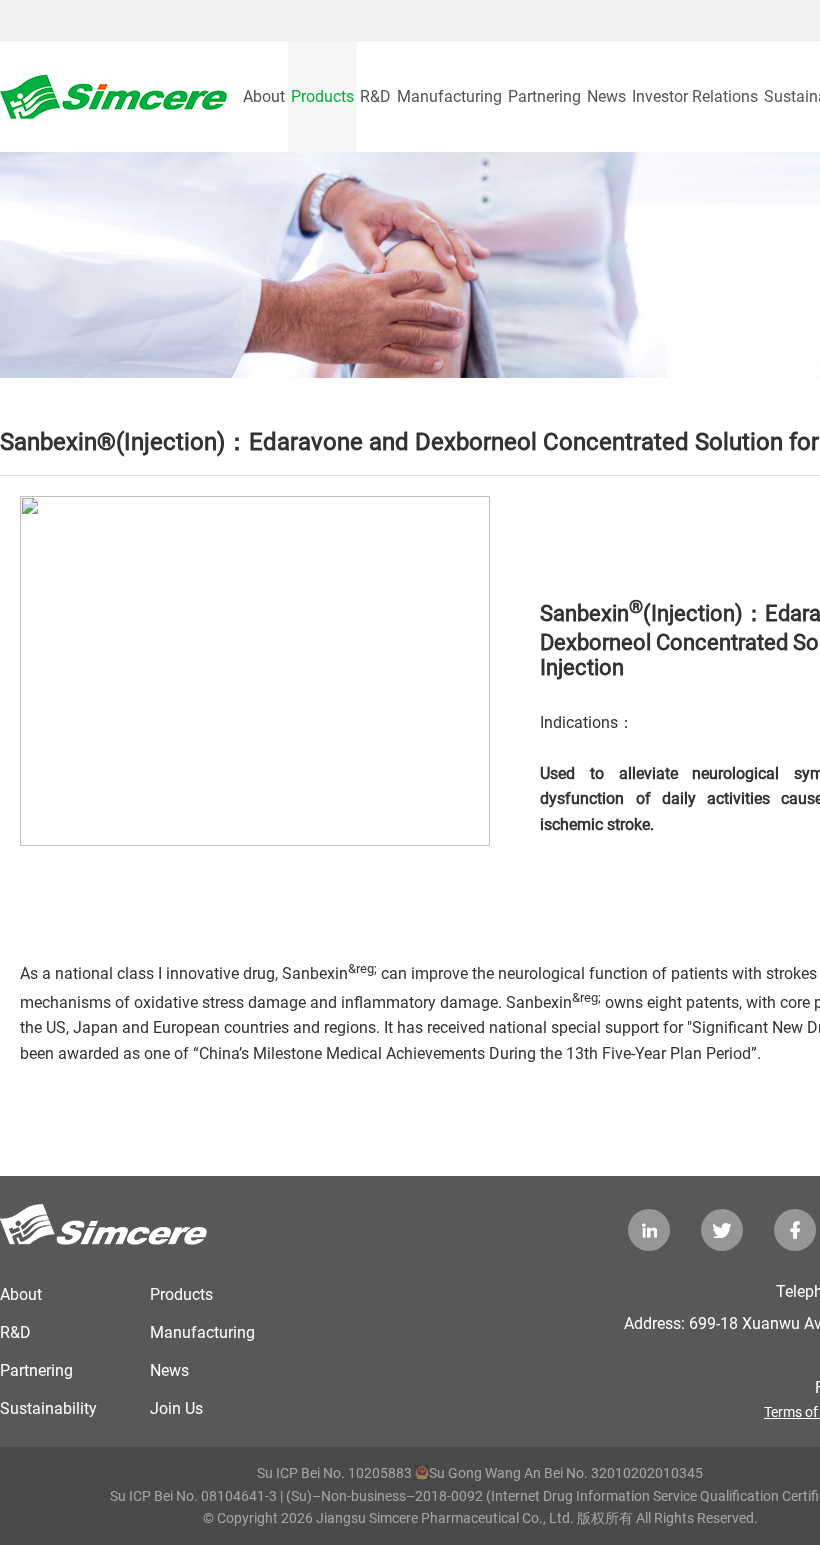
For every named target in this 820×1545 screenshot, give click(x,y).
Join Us (176, 1408)
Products (322, 96)
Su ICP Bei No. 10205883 (334, 1473)
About (264, 96)
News (606, 96)
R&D (375, 96)
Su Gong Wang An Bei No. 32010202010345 (566, 1473)
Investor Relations (695, 96)
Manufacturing (449, 96)
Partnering (544, 96)
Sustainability (48, 1408)
